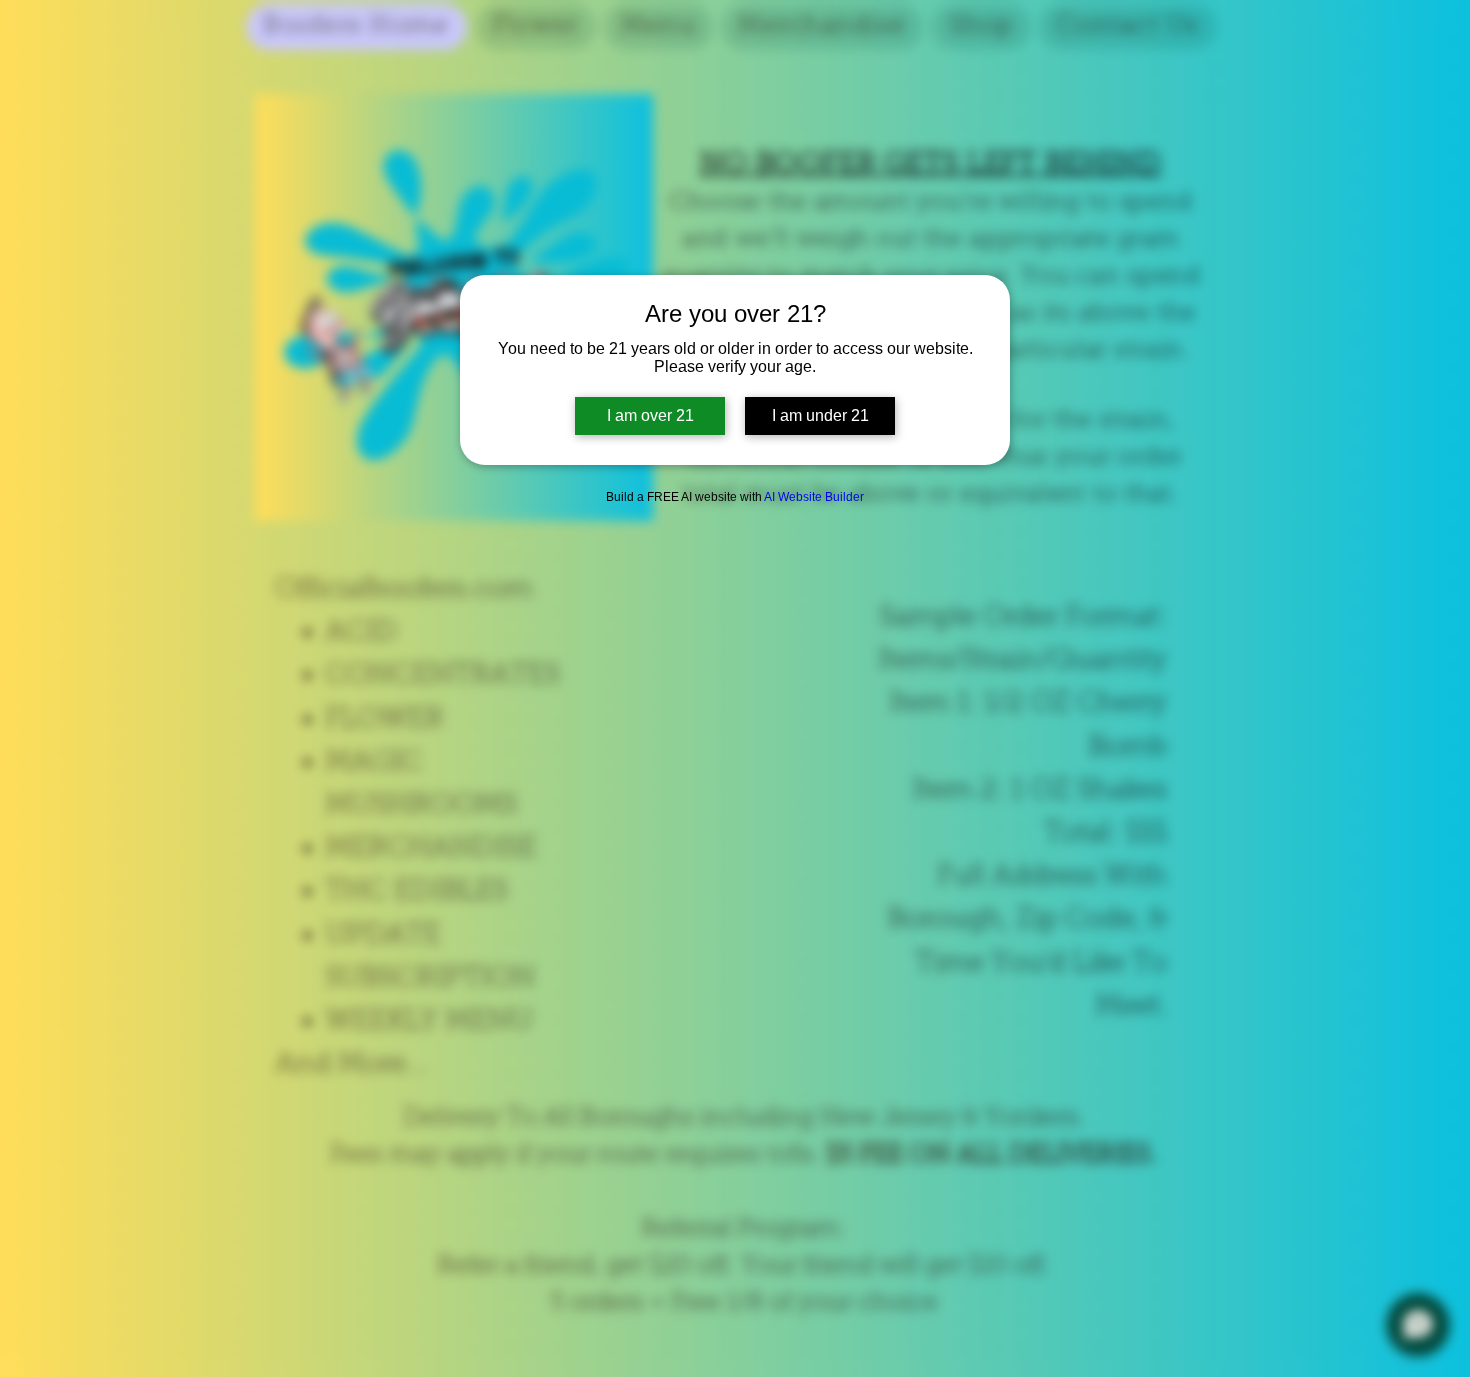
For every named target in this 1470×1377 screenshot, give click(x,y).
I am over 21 (650, 415)
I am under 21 (820, 415)
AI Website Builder (814, 497)
